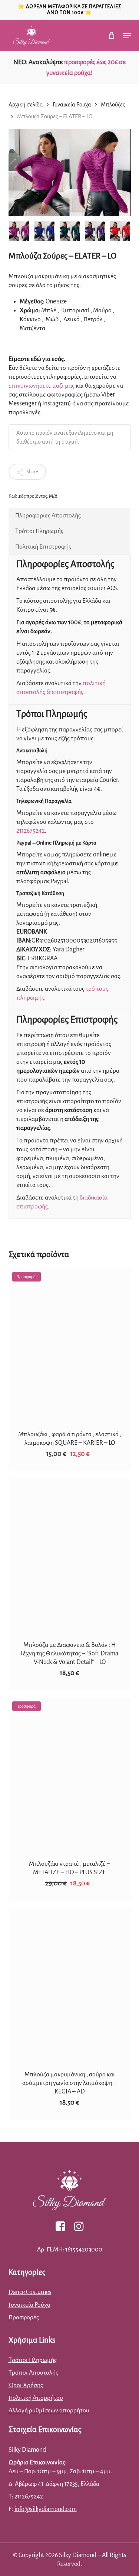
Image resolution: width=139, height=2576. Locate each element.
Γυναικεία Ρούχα (72, 105)
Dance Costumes (30, 2292)
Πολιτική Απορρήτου (36, 2398)
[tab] (69, 516)
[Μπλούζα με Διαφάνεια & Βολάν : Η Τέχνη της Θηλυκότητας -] (70, 1555)
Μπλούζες (113, 105)
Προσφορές (24, 2317)
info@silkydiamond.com (46, 2509)
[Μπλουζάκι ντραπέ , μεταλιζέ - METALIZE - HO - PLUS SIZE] (70, 1774)
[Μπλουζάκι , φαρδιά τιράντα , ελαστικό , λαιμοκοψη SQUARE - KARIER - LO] (70, 1345)
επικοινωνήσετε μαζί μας (42, 386)
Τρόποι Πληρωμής (39, 531)
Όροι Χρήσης (26, 2385)
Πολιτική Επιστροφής (43, 547)
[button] (127, 36)
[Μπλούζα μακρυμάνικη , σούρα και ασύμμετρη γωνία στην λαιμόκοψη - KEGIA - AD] (70, 1984)
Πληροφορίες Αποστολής (48, 516)
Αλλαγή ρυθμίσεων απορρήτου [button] (49, 2411)
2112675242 (31, 831)
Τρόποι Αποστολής (33, 2373)
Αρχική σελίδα (26, 105)
